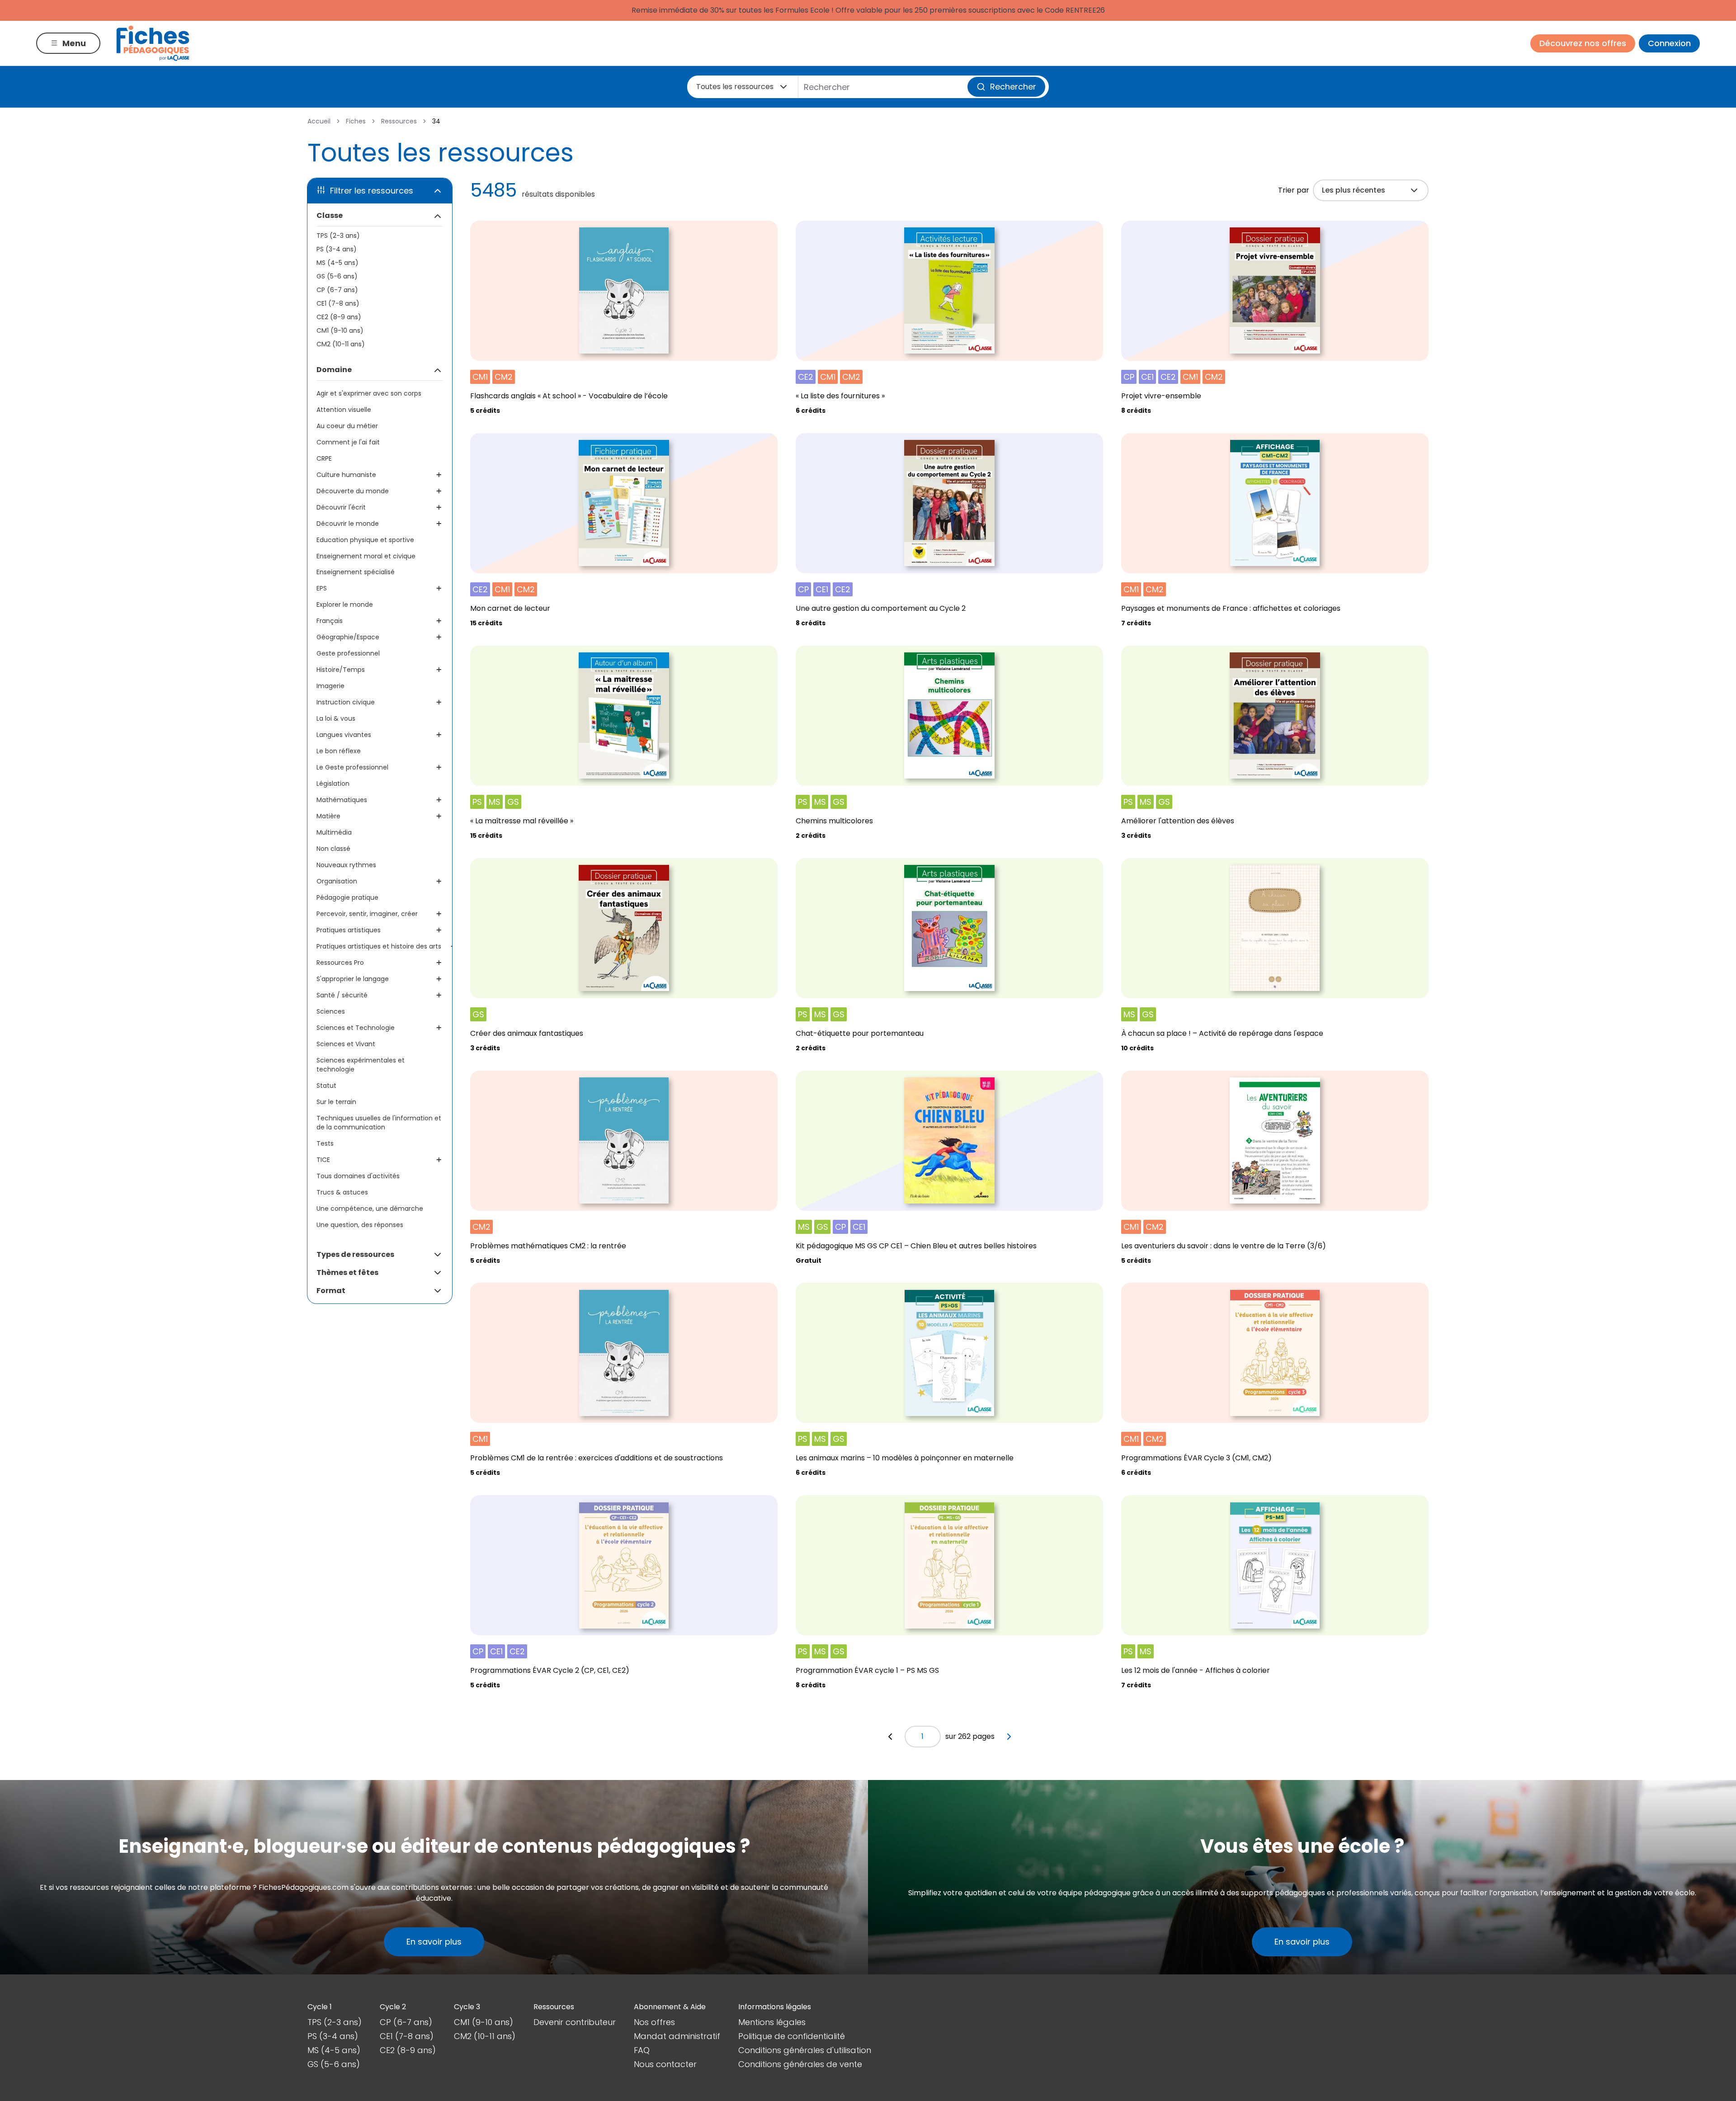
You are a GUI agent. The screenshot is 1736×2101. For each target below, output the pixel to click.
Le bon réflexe (339, 751)
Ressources (399, 121)
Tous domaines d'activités (358, 1176)
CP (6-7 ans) (337, 290)
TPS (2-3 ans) (338, 236)
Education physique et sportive (365, 540)
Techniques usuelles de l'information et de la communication (379, 1123)
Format (331, 1291)
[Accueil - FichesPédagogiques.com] (153, 43)
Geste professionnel (348, 653)
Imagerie (330, 686)
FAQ (642, 2050)
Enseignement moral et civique (366, 556)
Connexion (1669, 43)
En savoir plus (434, 1942)
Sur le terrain (336, 1102)
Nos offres (654, 2022)
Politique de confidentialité (792, 2036)
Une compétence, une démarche (370, 1209)
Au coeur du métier (347, 426)
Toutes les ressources (735, 87)
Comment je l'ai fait (348, 442)
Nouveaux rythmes (346, 865)
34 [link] (436, 121)
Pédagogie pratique (347, 897)
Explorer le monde (345, 604)
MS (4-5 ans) (337, 263)
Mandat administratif (677, 2036)
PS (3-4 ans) (337, 249)
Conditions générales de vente (800, 2064)
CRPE (324, 458)
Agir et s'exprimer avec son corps (369, 393)
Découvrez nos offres (1583, 43)
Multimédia (334, 832)
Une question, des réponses (360, 1225)
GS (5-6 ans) (337, 276)
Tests (325, 1143)
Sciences (331, 1011)
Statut (326, 1086)
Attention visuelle (344, 410)
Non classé (333, 849)
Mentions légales (772, 2022)
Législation (333, 784)
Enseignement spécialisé (356, 572)
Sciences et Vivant (346, 1044)
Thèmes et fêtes (347, 1272)
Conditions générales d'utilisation (805, 2050)
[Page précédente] (890, 1737)
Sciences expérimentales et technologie (361, 1065)
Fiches (356, 121)
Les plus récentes (1354, 190)
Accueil (319, 121)
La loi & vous (336, 718)
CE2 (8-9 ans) (339, 317)
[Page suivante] (1009, 1737)
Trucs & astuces (342, 1192)
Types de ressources (355, 1254)
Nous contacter (665, 2064)
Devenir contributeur (575, 2022)
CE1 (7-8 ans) (338, 303)
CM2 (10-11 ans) (341, 344)
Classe (330, 215)
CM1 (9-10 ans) (340, 330)
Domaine (334, 370)
